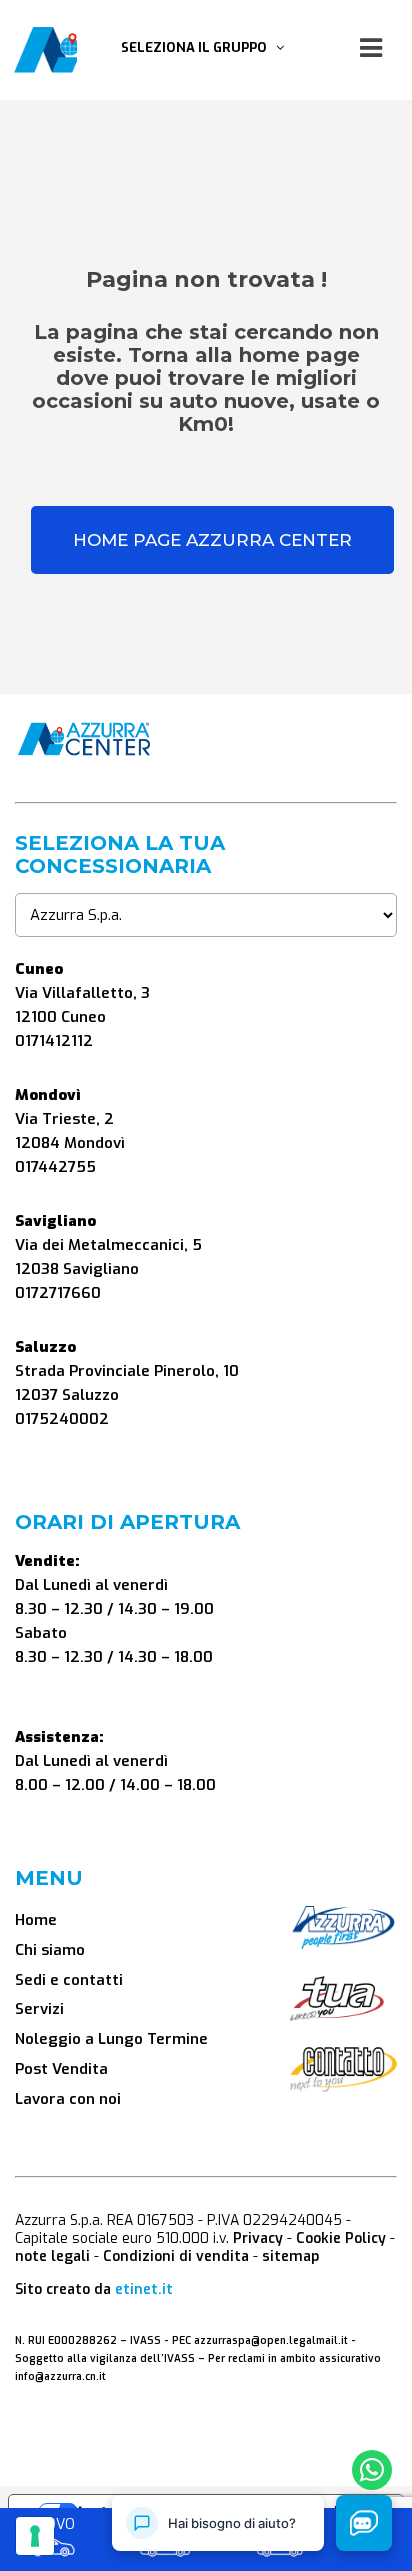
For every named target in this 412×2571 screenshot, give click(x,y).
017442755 (55, 1167)
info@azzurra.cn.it (60, 2376)
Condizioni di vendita (176, 2256)
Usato (280, 2526)
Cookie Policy (341, 2238)
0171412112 (54, 1041)
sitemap (290, 2256)
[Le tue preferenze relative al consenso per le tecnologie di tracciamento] (35, 2536)
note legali (52, 2256)
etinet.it (144, 2289)
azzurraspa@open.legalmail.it (271, 2340)
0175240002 (62, 1419)
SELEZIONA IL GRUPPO (198, 47)
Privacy (258, 2238)
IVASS (145, 2340)
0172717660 (58, 1293)
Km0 (165, 2526)
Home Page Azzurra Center (212, 540)
